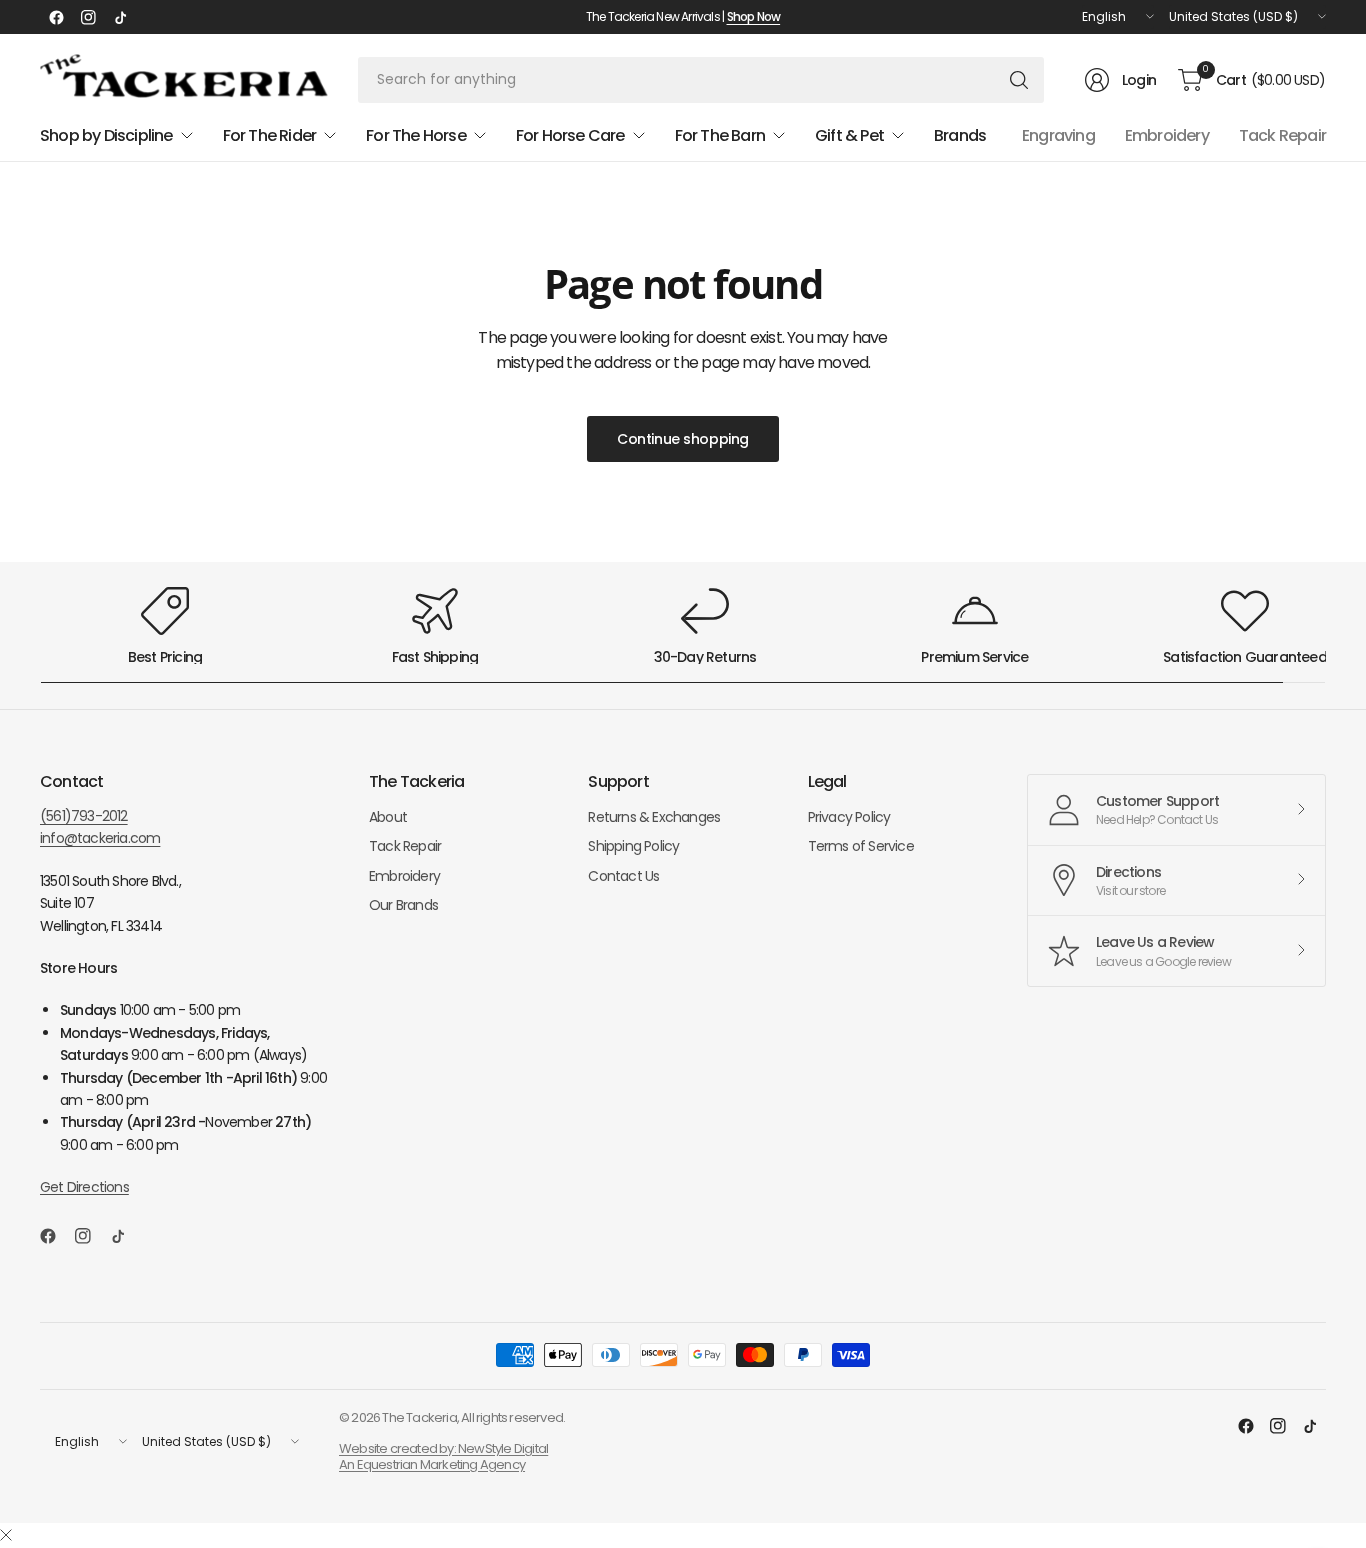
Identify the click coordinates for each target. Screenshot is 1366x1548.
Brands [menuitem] (960, 135)
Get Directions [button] (84, 1187)
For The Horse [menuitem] (416, 135)
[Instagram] (88, 17)
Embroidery (1167, 135)
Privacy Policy (849, 817)
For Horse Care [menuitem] (570, 135)
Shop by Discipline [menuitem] (106, 135)
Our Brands (403, 905)
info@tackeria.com (100, 838)
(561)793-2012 (84, 816)
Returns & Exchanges (654, 817)
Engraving (1058, 135)
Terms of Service (861, 846)
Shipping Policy (633, 846)
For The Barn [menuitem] (720, 135)
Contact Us (623, 876)
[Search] (1019, 80)
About (388, 817)
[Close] (6, 1536)
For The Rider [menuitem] (270, 135)
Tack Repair (1282, 135)
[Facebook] (56, 17)
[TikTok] (120, 17)
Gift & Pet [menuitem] (849, 135)
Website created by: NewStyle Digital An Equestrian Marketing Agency (443, 1456)
